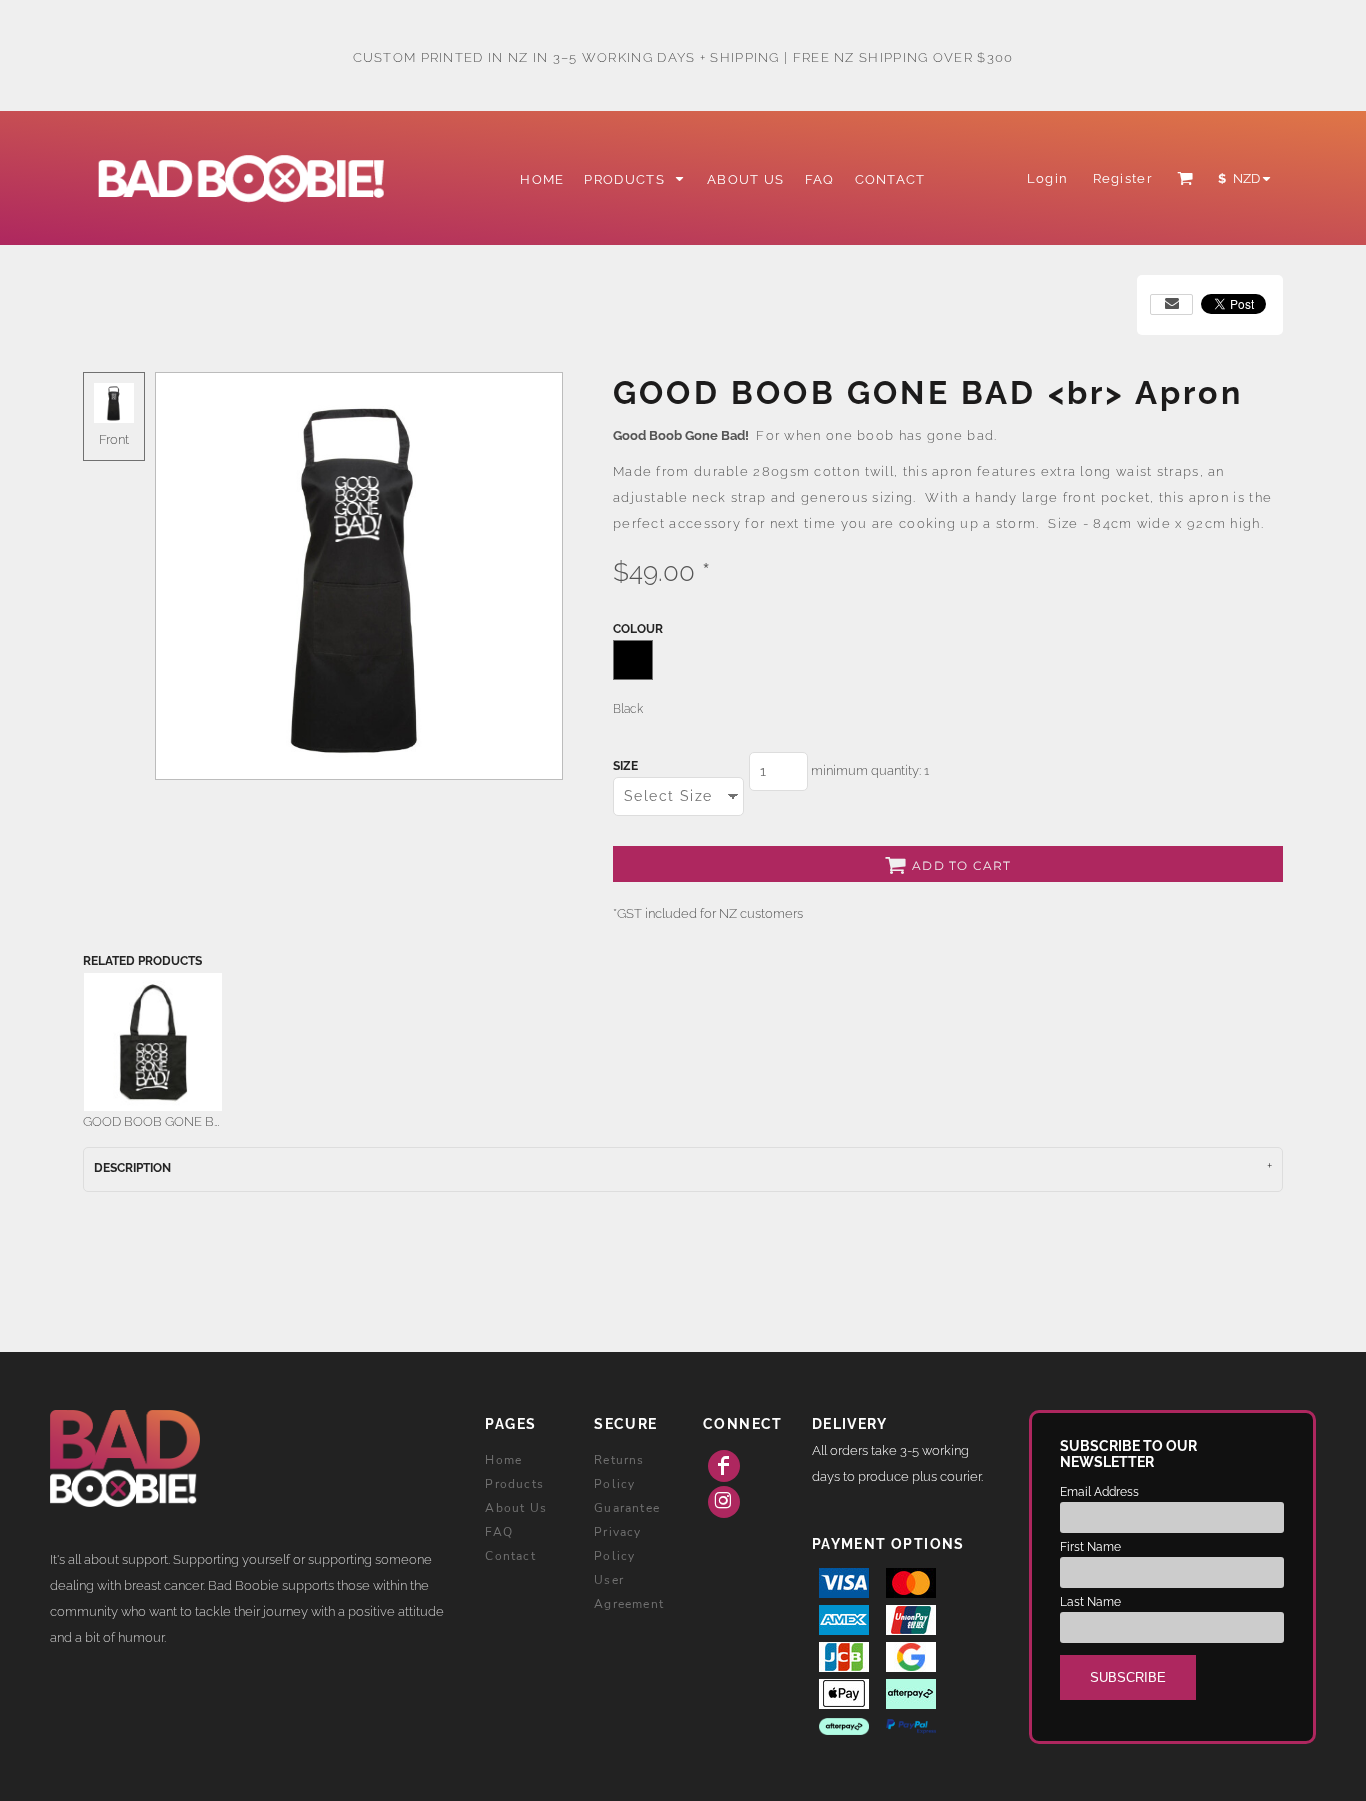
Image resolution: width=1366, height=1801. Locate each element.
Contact (510, 1556)
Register (1123, 178)
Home (503, 1460)
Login (1048, 178)
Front (114, 439)
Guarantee (627, 1508)
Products (514, 1484)
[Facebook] (724, 1466)
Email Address (1099, 1492)
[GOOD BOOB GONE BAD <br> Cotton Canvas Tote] (153, 1042)
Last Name (1090, 1602)
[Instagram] (724, 1502)
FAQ (499, 1532)
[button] (635, 178)
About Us (516, 1508)
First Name (1090, 1547)
